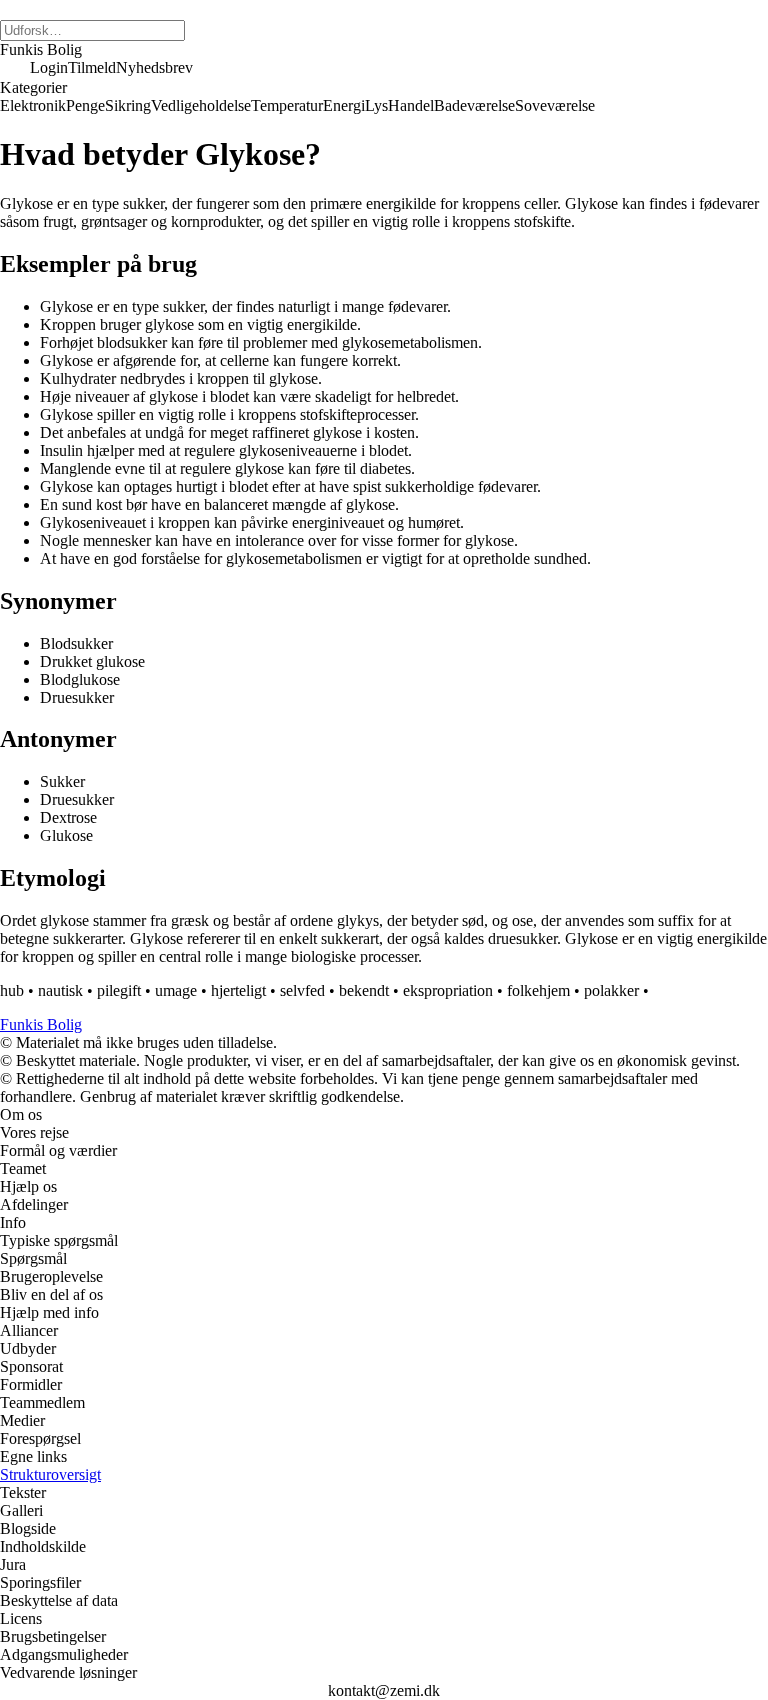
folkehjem (538, 990)
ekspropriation (448, 990)
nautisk (60, 990)
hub (12, 990)
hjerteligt (238, 990)
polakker (611, 990)
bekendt (364, 990)
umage (176, 990)
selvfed (302, 990)
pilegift (119, 990)
